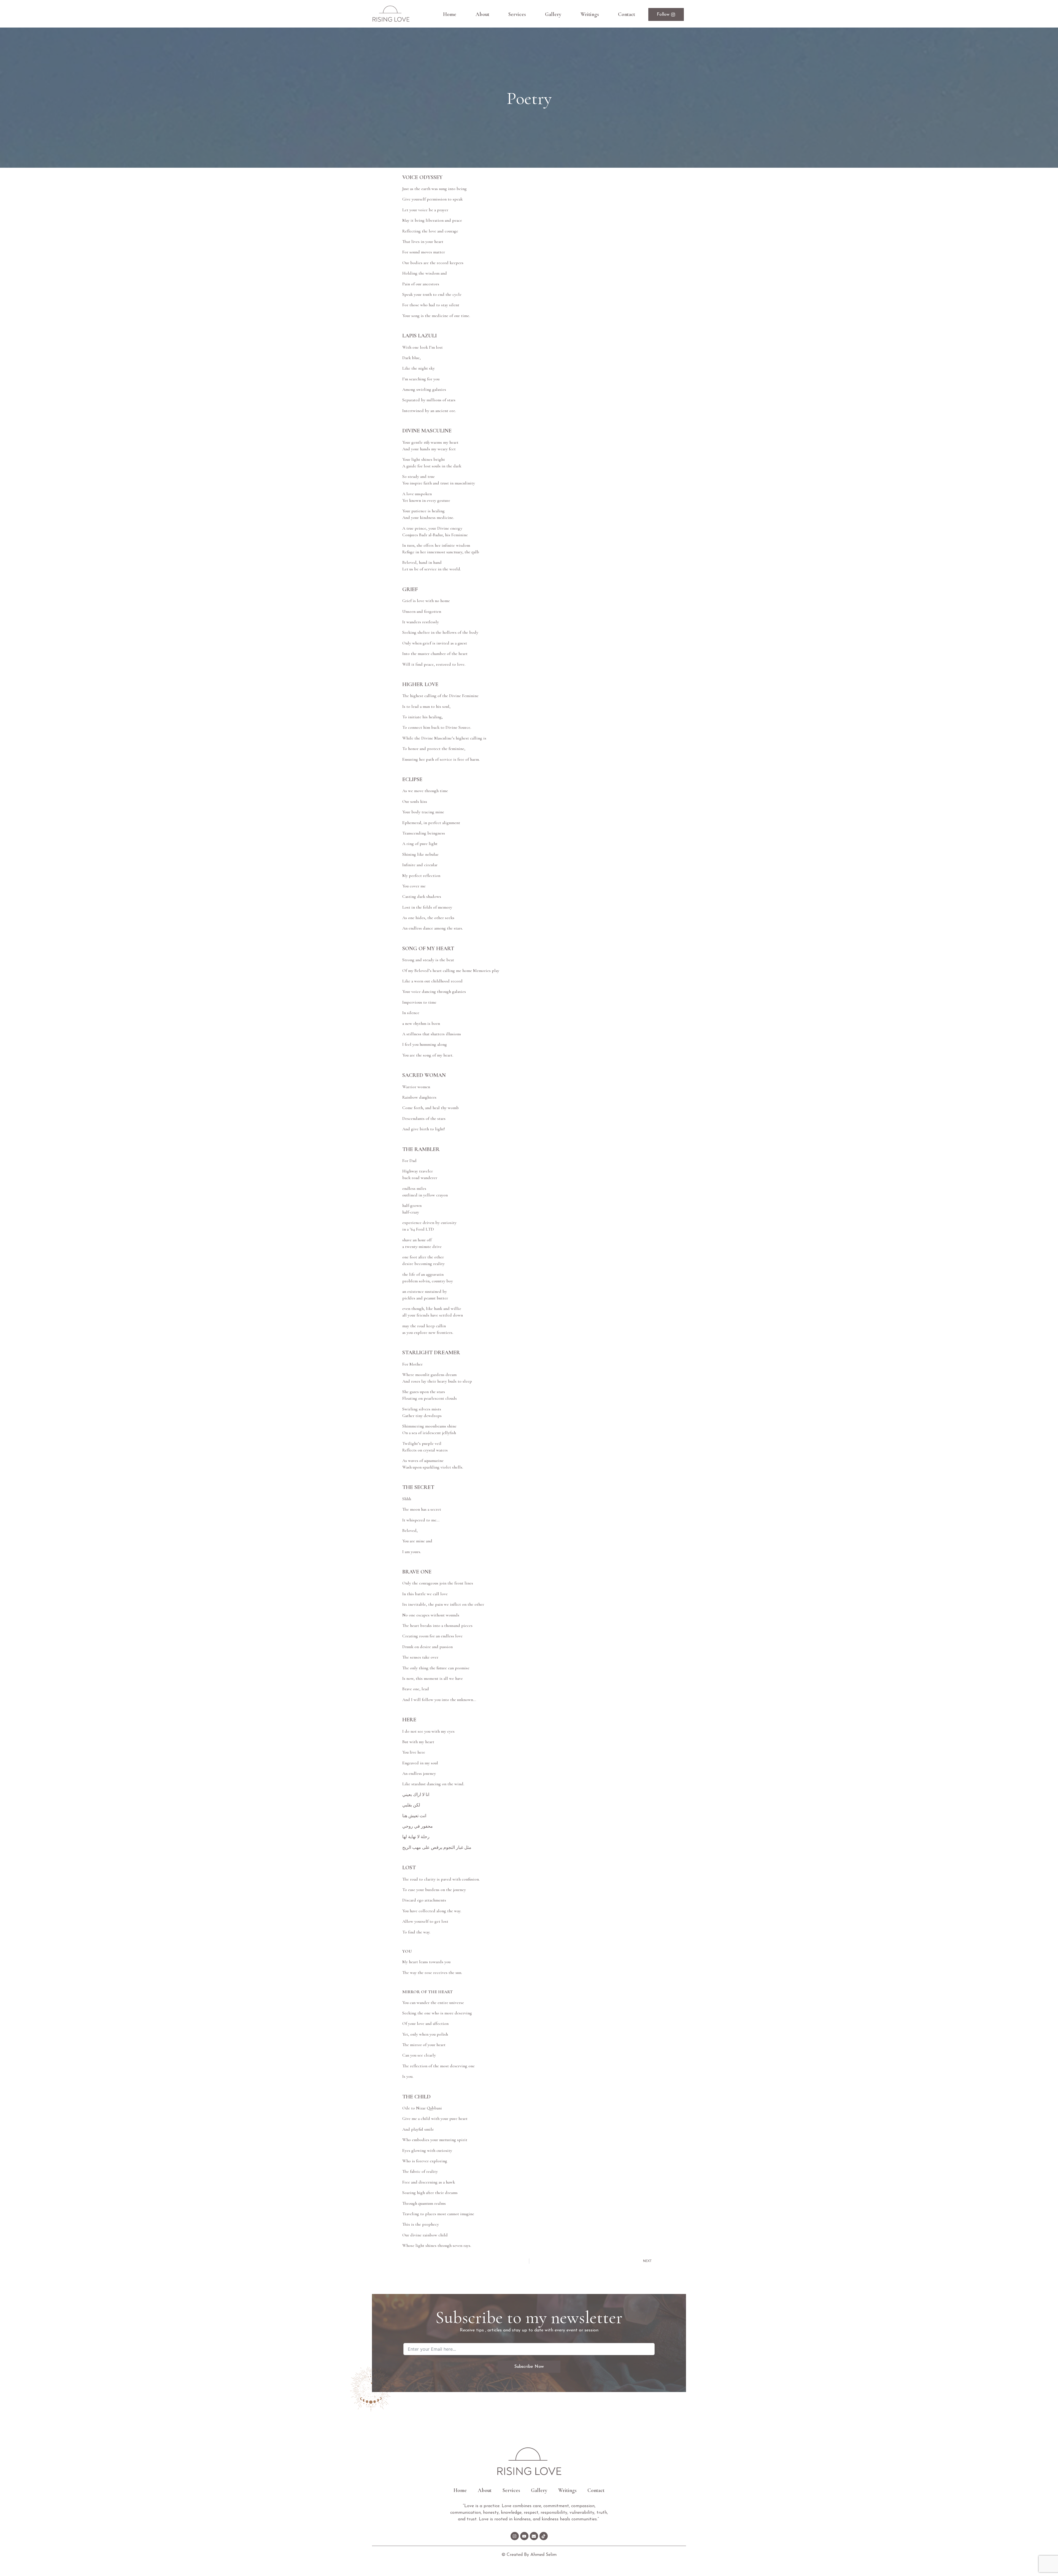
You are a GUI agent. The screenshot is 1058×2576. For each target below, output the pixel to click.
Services (517, 14)
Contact (627, 14)
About (482, 14)
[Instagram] (515, 2536)
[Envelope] (534, 2536)
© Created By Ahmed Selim (529, 2555)
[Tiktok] (544, 2536)
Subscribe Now (529, 2367)
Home (450, 14)
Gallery (553, 14)
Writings (590, 14)
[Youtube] (524, 2536)
